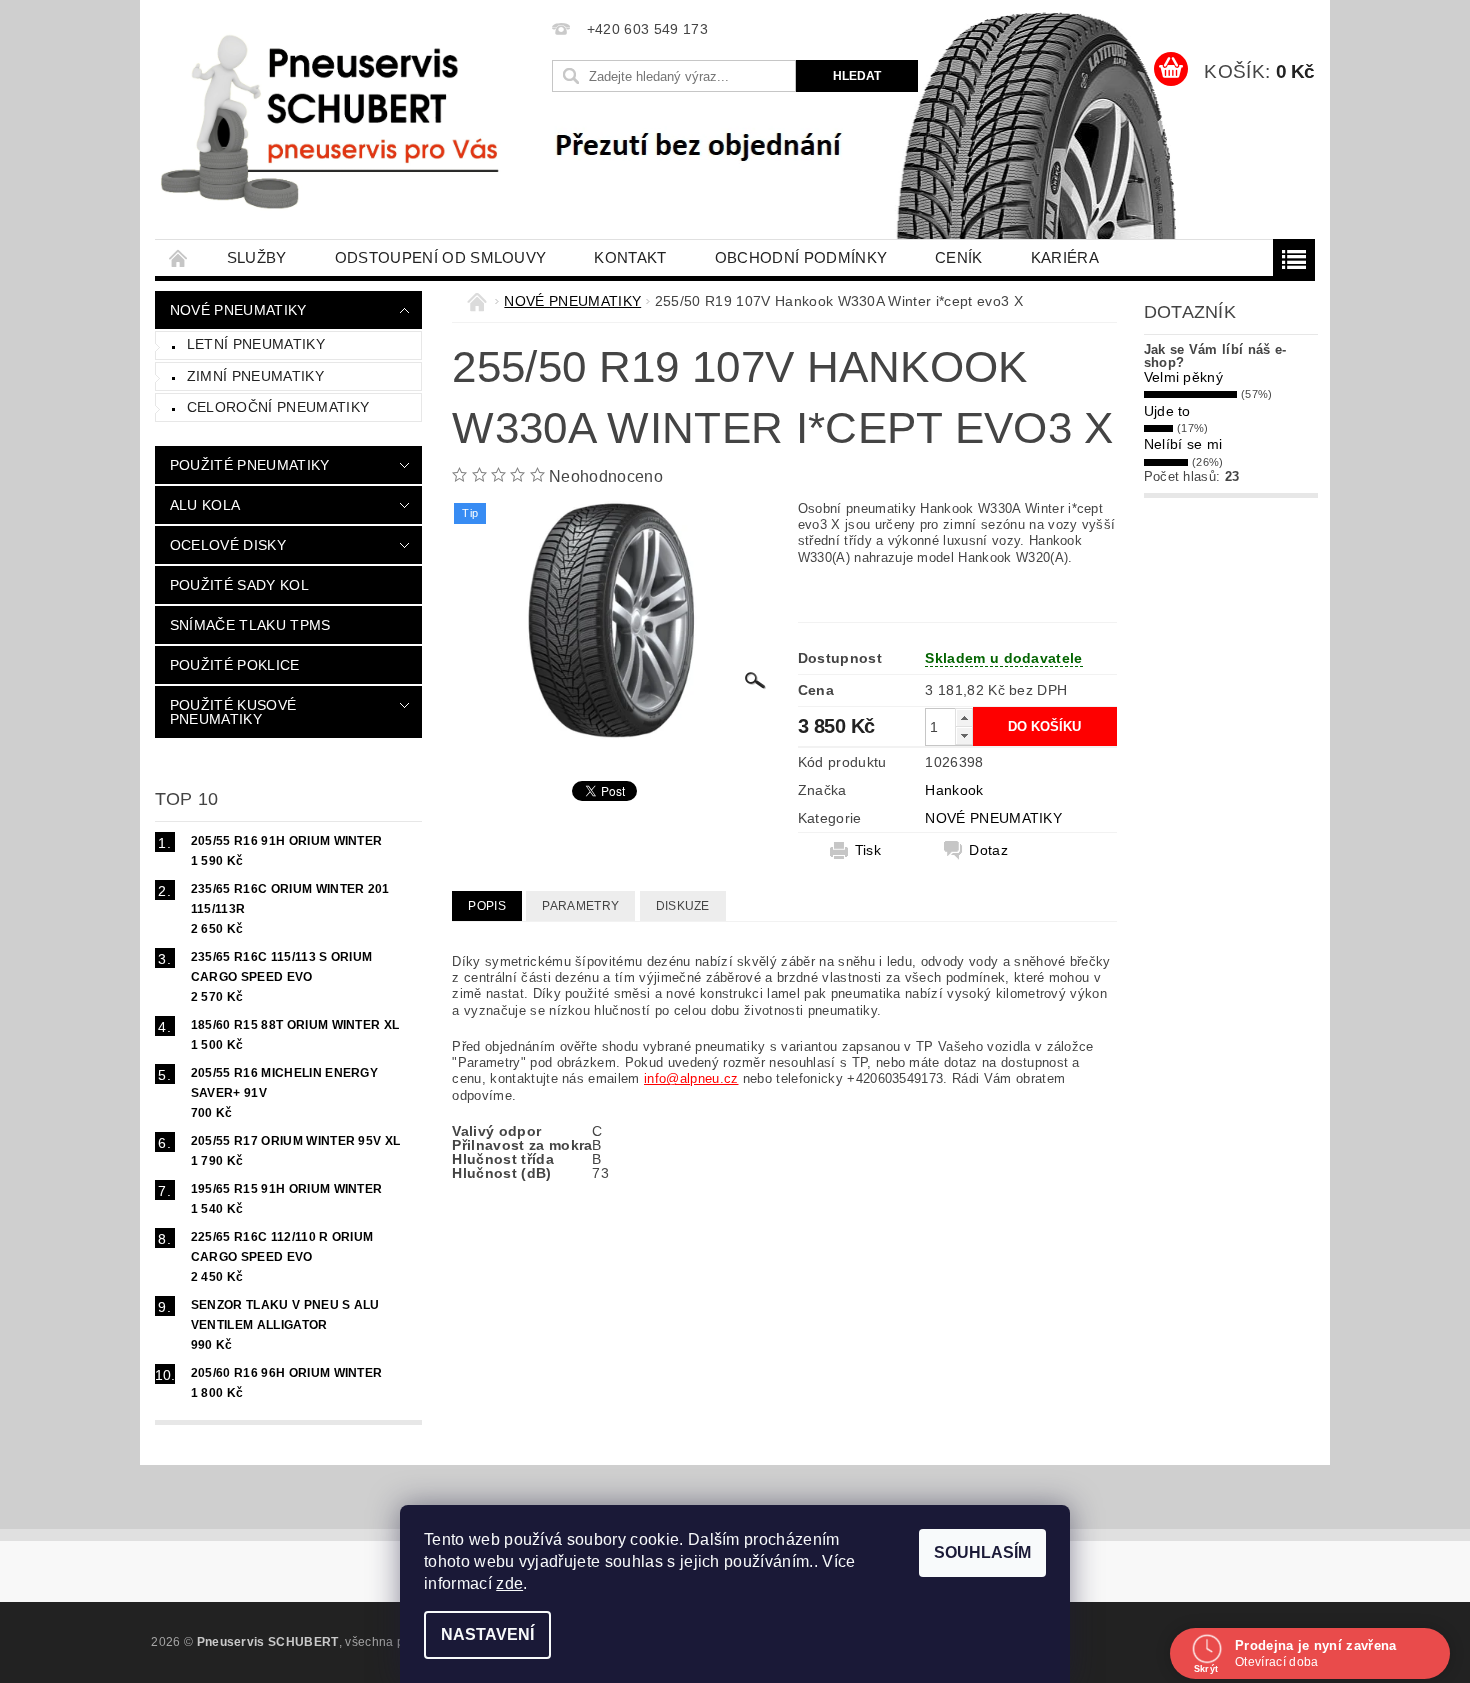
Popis (487, 906)
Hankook (954, 790)
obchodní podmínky (801, 257)
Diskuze (683, 906)
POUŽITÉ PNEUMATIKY (250, 465)
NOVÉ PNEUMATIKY (238, 310)
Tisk (868, 850)
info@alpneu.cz (691, 1078)
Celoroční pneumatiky (278, 407)
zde (509, 1583)
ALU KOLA (205, 505)
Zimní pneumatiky (255, 376)
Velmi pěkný (1184, 377)
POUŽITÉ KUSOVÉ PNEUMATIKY (233, 712)
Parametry (580, 906)
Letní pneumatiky (256, 344)
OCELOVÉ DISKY (228, 545)
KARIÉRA (1065, 257)
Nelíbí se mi (1183, 444)
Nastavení (487, 1634)
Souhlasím (982, 1552)
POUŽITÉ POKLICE (235, 665)
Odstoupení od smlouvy (441, 257)
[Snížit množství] (964, 735)
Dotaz (988, 850)
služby (257, 257)
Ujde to (1167, 411)
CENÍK (959, 257)
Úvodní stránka (179, 257)
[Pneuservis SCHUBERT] (337, 119)
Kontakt (630, 257)
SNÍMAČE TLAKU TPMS (250, 625)
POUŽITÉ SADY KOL (239, 585)
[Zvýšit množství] (964, 717)
